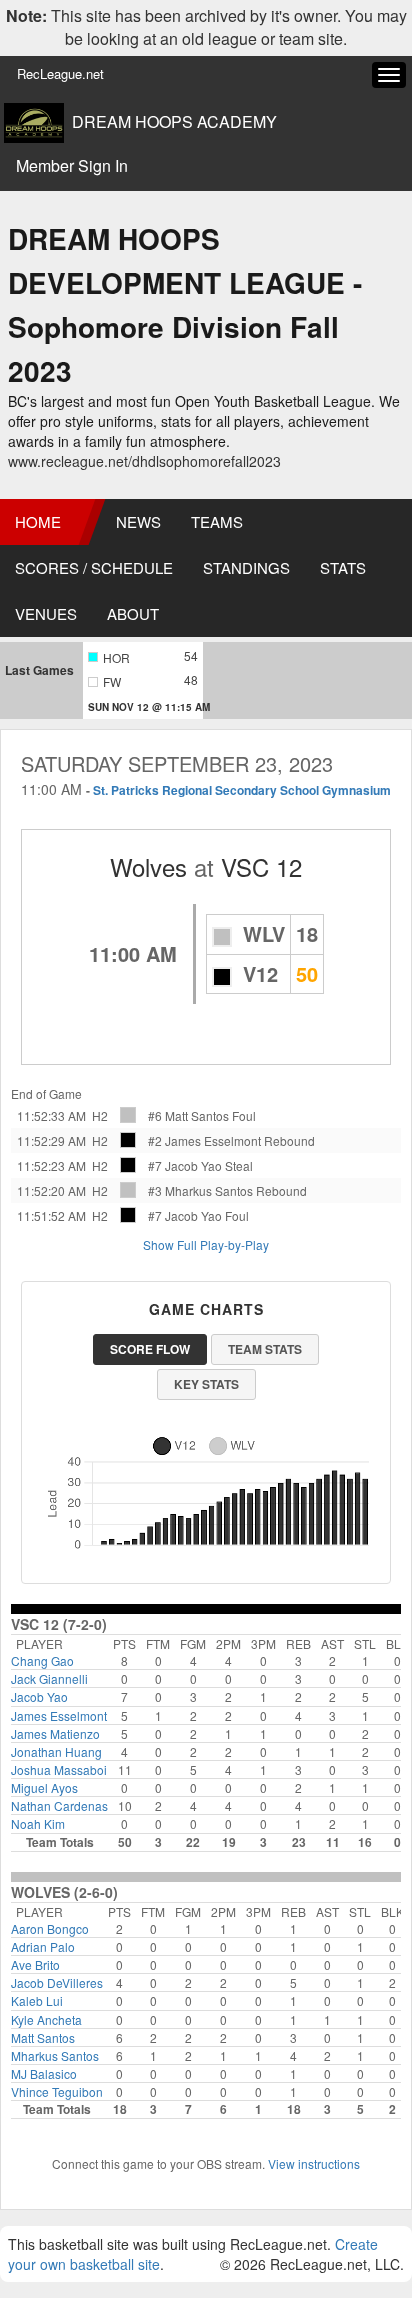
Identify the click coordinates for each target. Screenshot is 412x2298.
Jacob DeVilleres (57, 1982)
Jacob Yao (39, 1696)
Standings (246, 567)
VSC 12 (261, 866)
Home (38, 521)
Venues (46, 613)
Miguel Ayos (44, 1787)
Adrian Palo (43, 1946)
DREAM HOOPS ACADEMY (174, 122)
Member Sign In (72, 165)
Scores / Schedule (94, 567)
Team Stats (265, 1349)
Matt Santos (43, 2037)
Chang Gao (42, 1660)
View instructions (314, 2163)
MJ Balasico (44, 2073)
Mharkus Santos (55, 2055)
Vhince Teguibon (57, 2091)
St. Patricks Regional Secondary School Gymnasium (242, 790)
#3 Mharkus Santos (200, 1190)
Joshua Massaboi (59, 1769)
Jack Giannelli (49, 1678)
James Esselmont (59, 1715)
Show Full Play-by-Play (206, 1244)
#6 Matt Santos (188, 1115)
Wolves (148, 866)
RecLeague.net (60, 73)
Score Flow (150, 1349)
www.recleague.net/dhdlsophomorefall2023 (144, 461)
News (138, 521)
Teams (217, 521)
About (133, 613)
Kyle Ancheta (46, 2019)
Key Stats (206, 1384)
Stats (343, 567)
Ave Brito (35, 1964)
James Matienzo (55, 1733)
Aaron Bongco (50, 1928)
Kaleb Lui (37, 2000)
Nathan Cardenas (59, 1805)
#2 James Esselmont (204, 1140)
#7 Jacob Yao (185, 1165)
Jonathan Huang (56, 1751)
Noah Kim (38, 1823)
